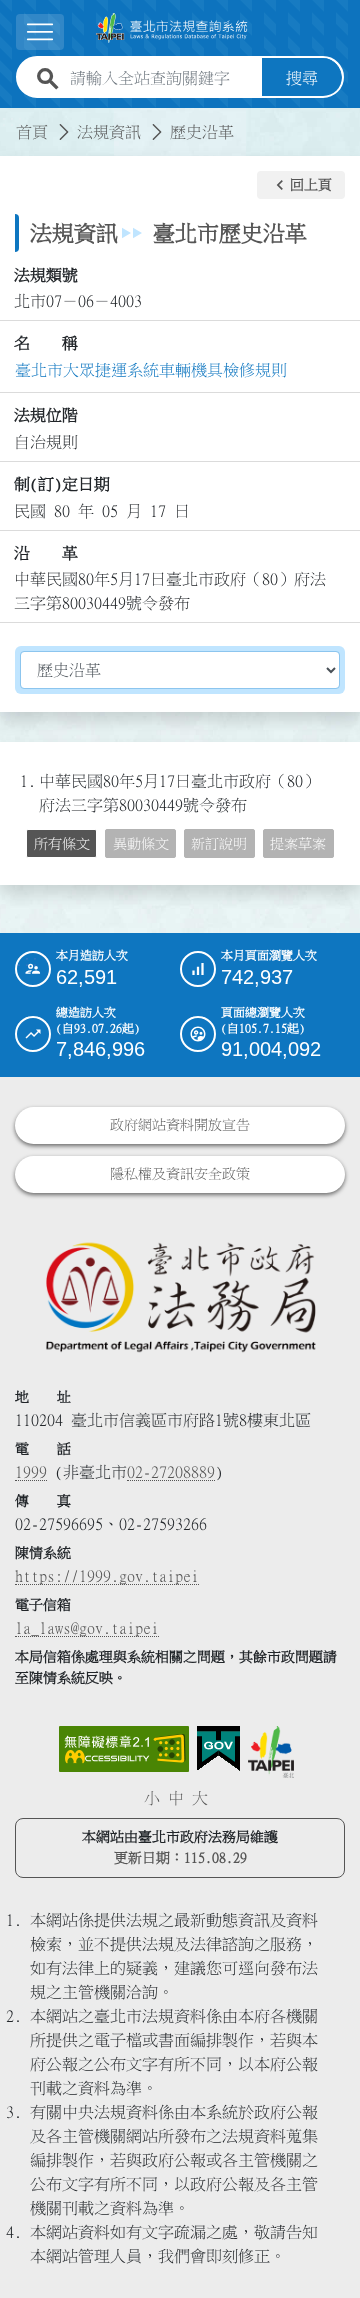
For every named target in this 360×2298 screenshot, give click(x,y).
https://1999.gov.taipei (107, 1576)
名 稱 (46, 343)
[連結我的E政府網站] (218, 1749)
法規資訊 (109, 132)
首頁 (32, 132)
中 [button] (176, 1798)
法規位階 (46, 415)
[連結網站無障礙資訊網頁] (124, 1749)
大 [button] (200, 1798)
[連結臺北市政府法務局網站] (180, 1296)
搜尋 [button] (302, 78)
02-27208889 (171, 1472)
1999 (31, 1472)
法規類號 (46, 275)
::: (12, 120)
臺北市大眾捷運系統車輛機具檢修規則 (151, 370)
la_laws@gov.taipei (87, 1628)
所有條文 (62, 844)
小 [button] (152, 1798)
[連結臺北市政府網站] (271, 1752)
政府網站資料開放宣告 (180, 1125)
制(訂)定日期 (62, 484)
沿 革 (46, 553)
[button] (301, 185)
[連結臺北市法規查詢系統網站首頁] (172, 28)
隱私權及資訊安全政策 (180, 1174)
